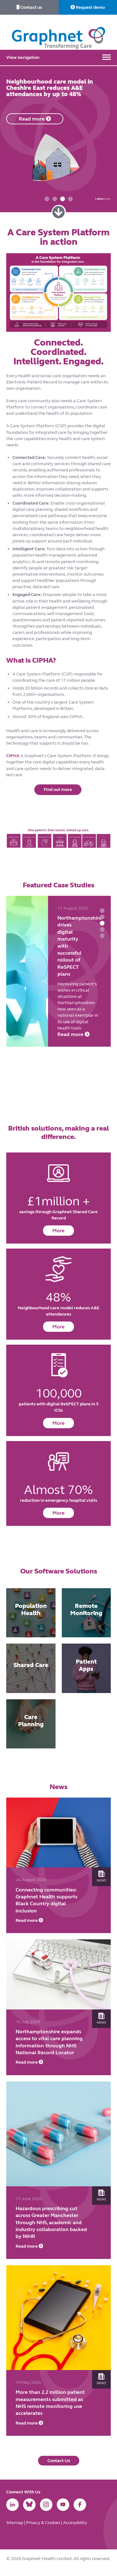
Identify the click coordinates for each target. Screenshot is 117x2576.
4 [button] (70, 199)
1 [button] (47, 199)
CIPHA (13, 756)
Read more (71, 1076)
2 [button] (55, 199)
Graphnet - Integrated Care (59, 32)
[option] (58, 136)
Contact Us (59, 2461)
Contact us (31, 7)
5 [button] (102, 936)
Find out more (58, 790)
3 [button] (63, 199)
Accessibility (75, 2523)
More (58, 1231)
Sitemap (15, 2523)
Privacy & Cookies (44, 2523)
